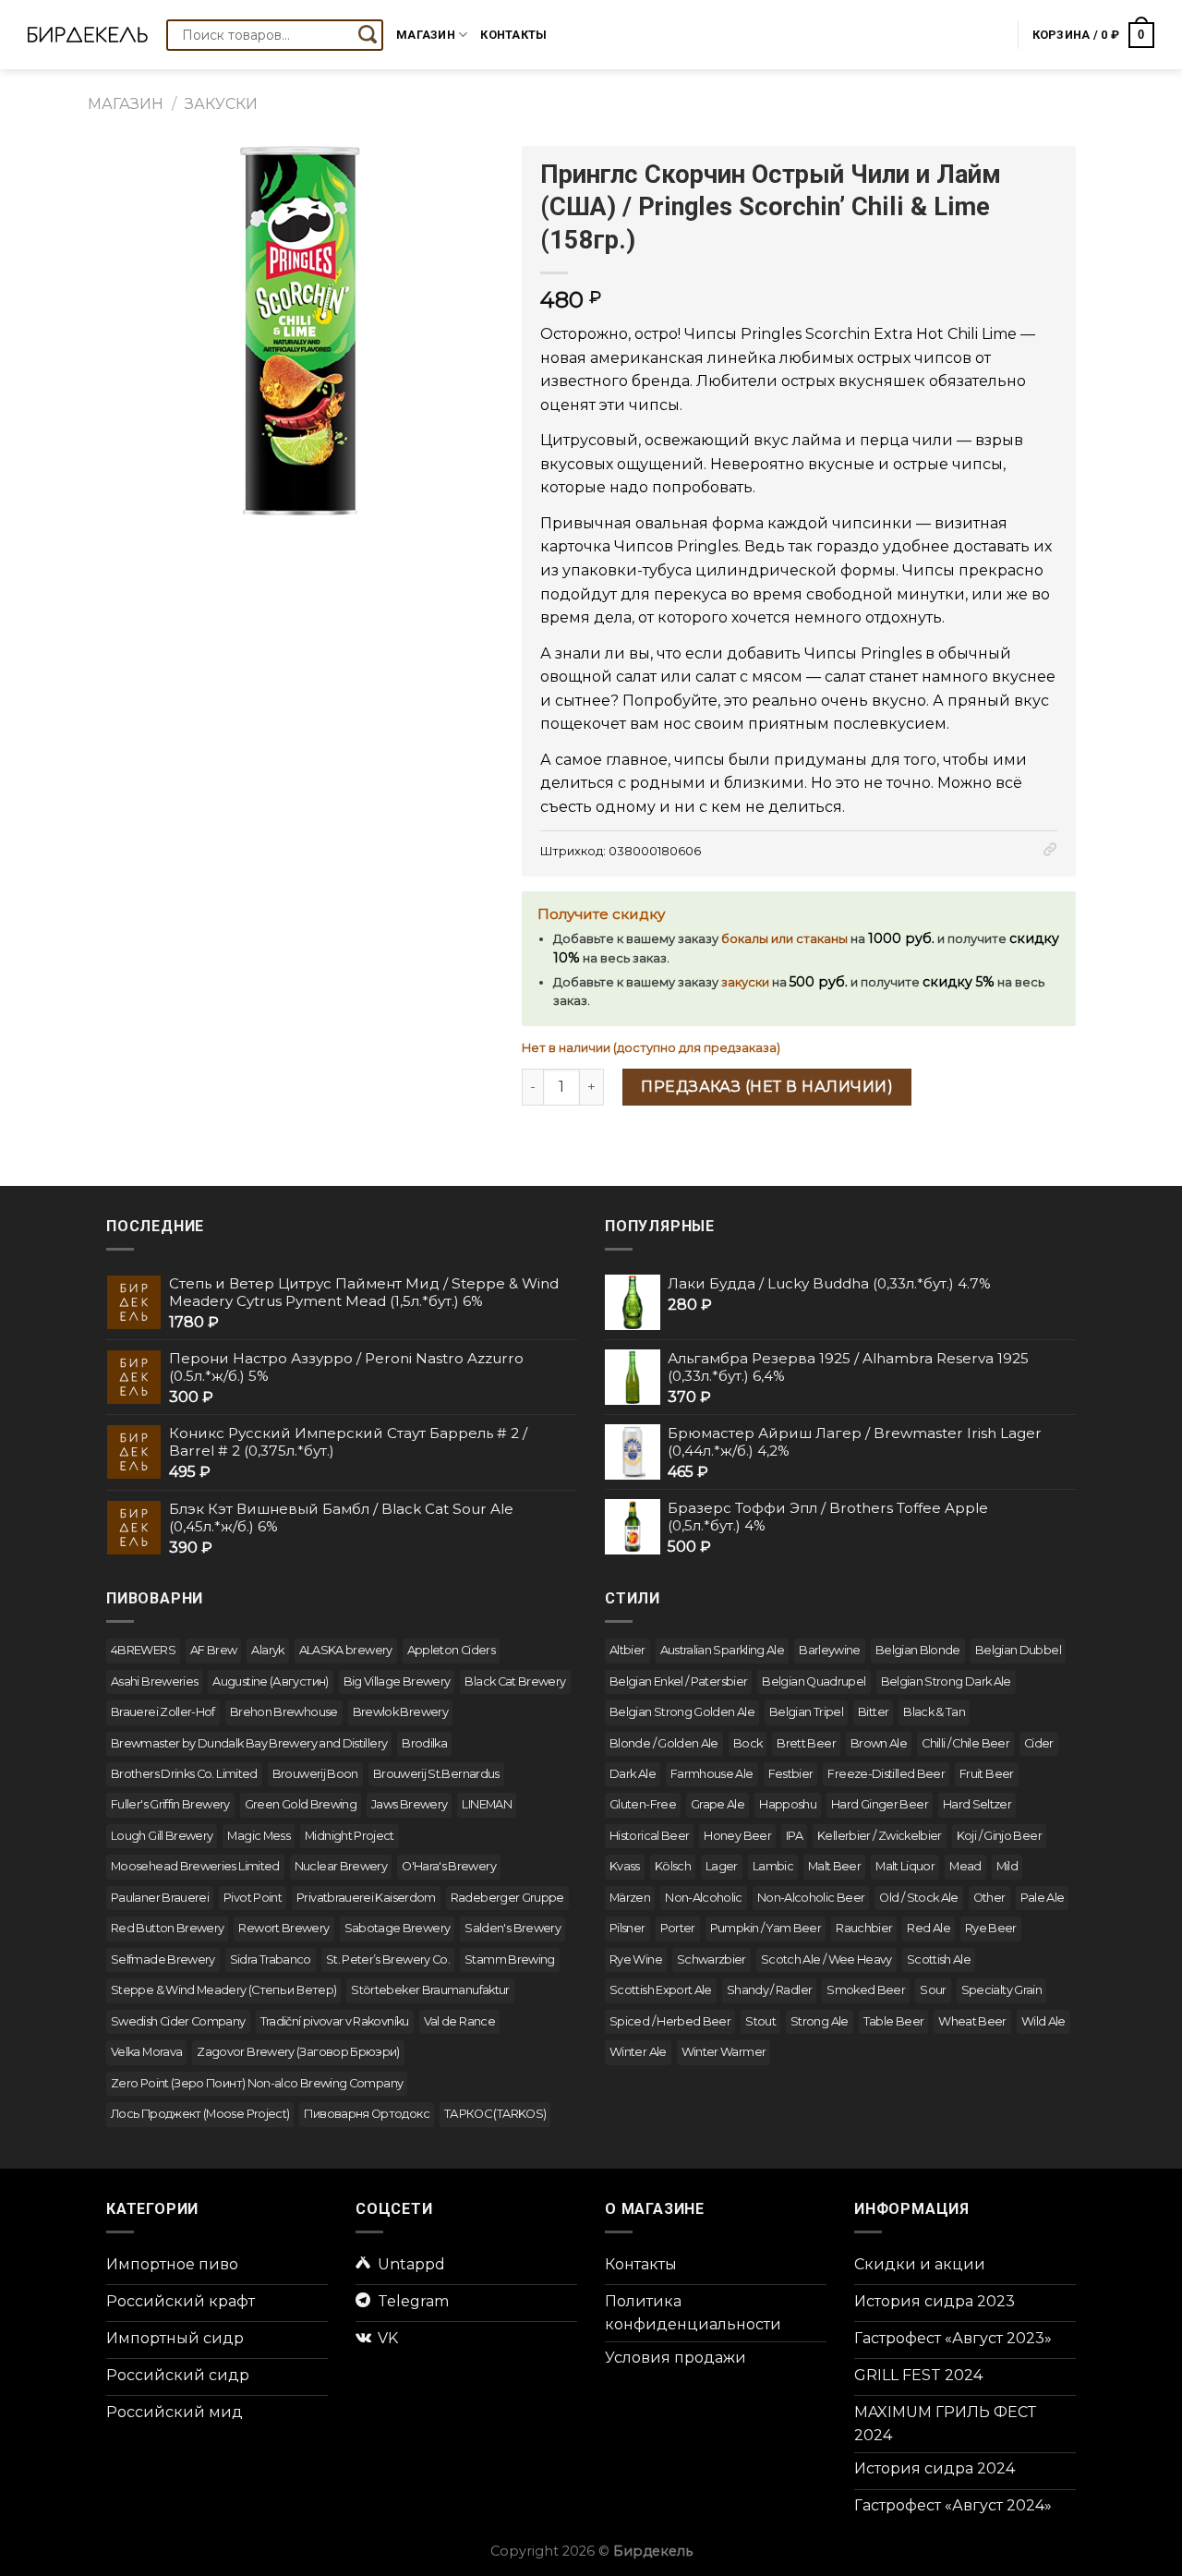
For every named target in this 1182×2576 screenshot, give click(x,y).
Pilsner (627, 1928)
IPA (794, 1836)
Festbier (791, 1774)
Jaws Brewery (409, 1804)
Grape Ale (718, 1804)
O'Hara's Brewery (449, 1866)
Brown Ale (879, 1743)
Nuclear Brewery (341, 1866)
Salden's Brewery (513, 1928)
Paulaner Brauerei (160, 1898)
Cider (1039, 1743)
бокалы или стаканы (784, 939)
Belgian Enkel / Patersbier (678, 1681)
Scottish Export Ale (661, 1990)
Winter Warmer (724, 2052)
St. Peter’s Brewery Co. (388, 1959)
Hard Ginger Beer (880, 1804)
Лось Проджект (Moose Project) (200, 2114)
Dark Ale (633, 1774)
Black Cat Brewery (515, 1681)
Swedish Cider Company (178, 2021)
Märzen (630, 1898)
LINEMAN (487, 1804)
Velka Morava (146, 2052)
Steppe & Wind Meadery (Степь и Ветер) (223, 1990)
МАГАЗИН (126, 104)
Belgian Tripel (806, 1712)
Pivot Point (253, 1898)
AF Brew (214, 1650)
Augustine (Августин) (270, 1681)
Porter (678, 1928)
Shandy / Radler (769, 1990)
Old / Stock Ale (918, 1898)
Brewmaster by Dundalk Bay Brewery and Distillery (249, 1743)
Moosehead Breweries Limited (195, 1866)
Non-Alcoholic (704, 1898)
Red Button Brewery (167, 1928)
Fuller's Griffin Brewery (170, 1804)
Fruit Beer (987, 1774)
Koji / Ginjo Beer (999, 1836)
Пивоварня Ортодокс (366, 2114)
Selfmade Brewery (163, 1959)
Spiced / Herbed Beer (670, 2021)
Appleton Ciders (451, 1650)
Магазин (426, 35)
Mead (965, 1866)
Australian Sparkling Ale (723, 1650)
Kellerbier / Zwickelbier (880, 1836)
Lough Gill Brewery (162, 1836)
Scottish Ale (939, 1959)
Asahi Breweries (154, 1681)
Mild (1007, 1866)
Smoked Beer (866, 1990)
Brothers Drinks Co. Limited (184, 1774)
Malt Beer (834, 1866)
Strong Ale (820, 2021)
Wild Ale (1043, 2021)
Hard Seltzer (977, 1804)
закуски (745, 982)
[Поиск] (368, 35)
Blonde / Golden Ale (664, 1743)
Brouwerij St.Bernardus (436, 1774)
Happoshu (788, 1804)
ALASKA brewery (346, 1650)
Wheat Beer (972, 2021)
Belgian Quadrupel (814, 1681)
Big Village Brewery (397, 1681)
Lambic (773, 1866)
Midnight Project (350, 1836)
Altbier (627, 1650)
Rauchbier (864, 1928)
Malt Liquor (905, 1866)
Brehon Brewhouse (284, 1712)
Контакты (513, 35)
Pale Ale (1043, 1898)
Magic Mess (259, 1836)
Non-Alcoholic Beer (811, 1898)
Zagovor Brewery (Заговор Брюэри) (298, 2052)
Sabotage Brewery (398, 1928)
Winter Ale (638, 2052)
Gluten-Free (643, 1804)
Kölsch (673, 1866)
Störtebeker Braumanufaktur (430, 1990)
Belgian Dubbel (1018, 1650)
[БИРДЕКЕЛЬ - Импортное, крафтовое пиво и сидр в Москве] (88, 35)
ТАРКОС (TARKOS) (495, 2114)
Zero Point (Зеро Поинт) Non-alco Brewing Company (257, 2083)
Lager (722, 1866)
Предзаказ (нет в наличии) (767, 1087)
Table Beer (894, 2021)
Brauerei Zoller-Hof (163, 1712)
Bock (748, 1743)
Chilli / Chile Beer (965, 1743)
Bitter (873, 1712)
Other (989, 1898)
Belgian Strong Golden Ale (682, 1712)
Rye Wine (636, 1959)
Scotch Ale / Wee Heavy (826, 1959)
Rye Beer (991, 1928)
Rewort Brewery (283, 1928)
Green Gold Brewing (301, 1804)
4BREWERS (143, 1650)
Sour (933, 1990)
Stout (760, 2021)
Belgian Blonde (918, 1650)
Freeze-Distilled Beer (886, 1774)
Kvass (625, 1866)
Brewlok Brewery (400, 1712)
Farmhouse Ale (712, 1774)
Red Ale (929, 1928)
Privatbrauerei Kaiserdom (366, 1898)
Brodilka (424, 1743)
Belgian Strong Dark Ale (946, 1681)
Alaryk (267, 1650)
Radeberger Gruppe (507, 1898)
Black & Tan (934, 1712)
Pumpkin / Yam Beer (766, 1928)
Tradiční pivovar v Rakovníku (335, 2021)
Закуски (221, 104)
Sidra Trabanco (271, 1959)
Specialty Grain (1001, 1990)
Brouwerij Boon (315, 1774)
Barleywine (830, 1650)
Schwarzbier (712, 1959)
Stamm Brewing (510, 1959)
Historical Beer (649, 1836)
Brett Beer (806, 1743)
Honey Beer (737, 1836)
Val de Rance (459, 2021)
